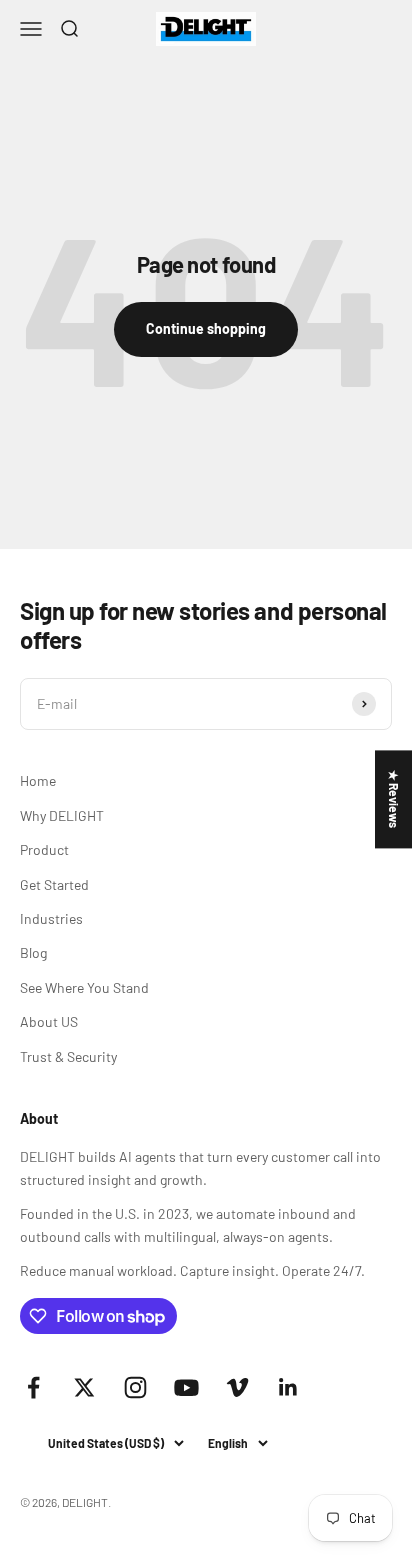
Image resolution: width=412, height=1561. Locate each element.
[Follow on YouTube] (186, 1387)
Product (44, 849)
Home (38, 780)
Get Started (54, 884)
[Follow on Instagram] (135, 1387)
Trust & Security (68, 1056)
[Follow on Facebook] (33, 1387)
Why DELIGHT (62, 815)
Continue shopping (206, 328)
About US (49, 1021)
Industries (51, 918)
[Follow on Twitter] (84, 1387)
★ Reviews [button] (394, 799)
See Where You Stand (84, 987)
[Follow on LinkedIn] (288, 1387)
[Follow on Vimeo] (237, 1387)
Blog (33, 952)
